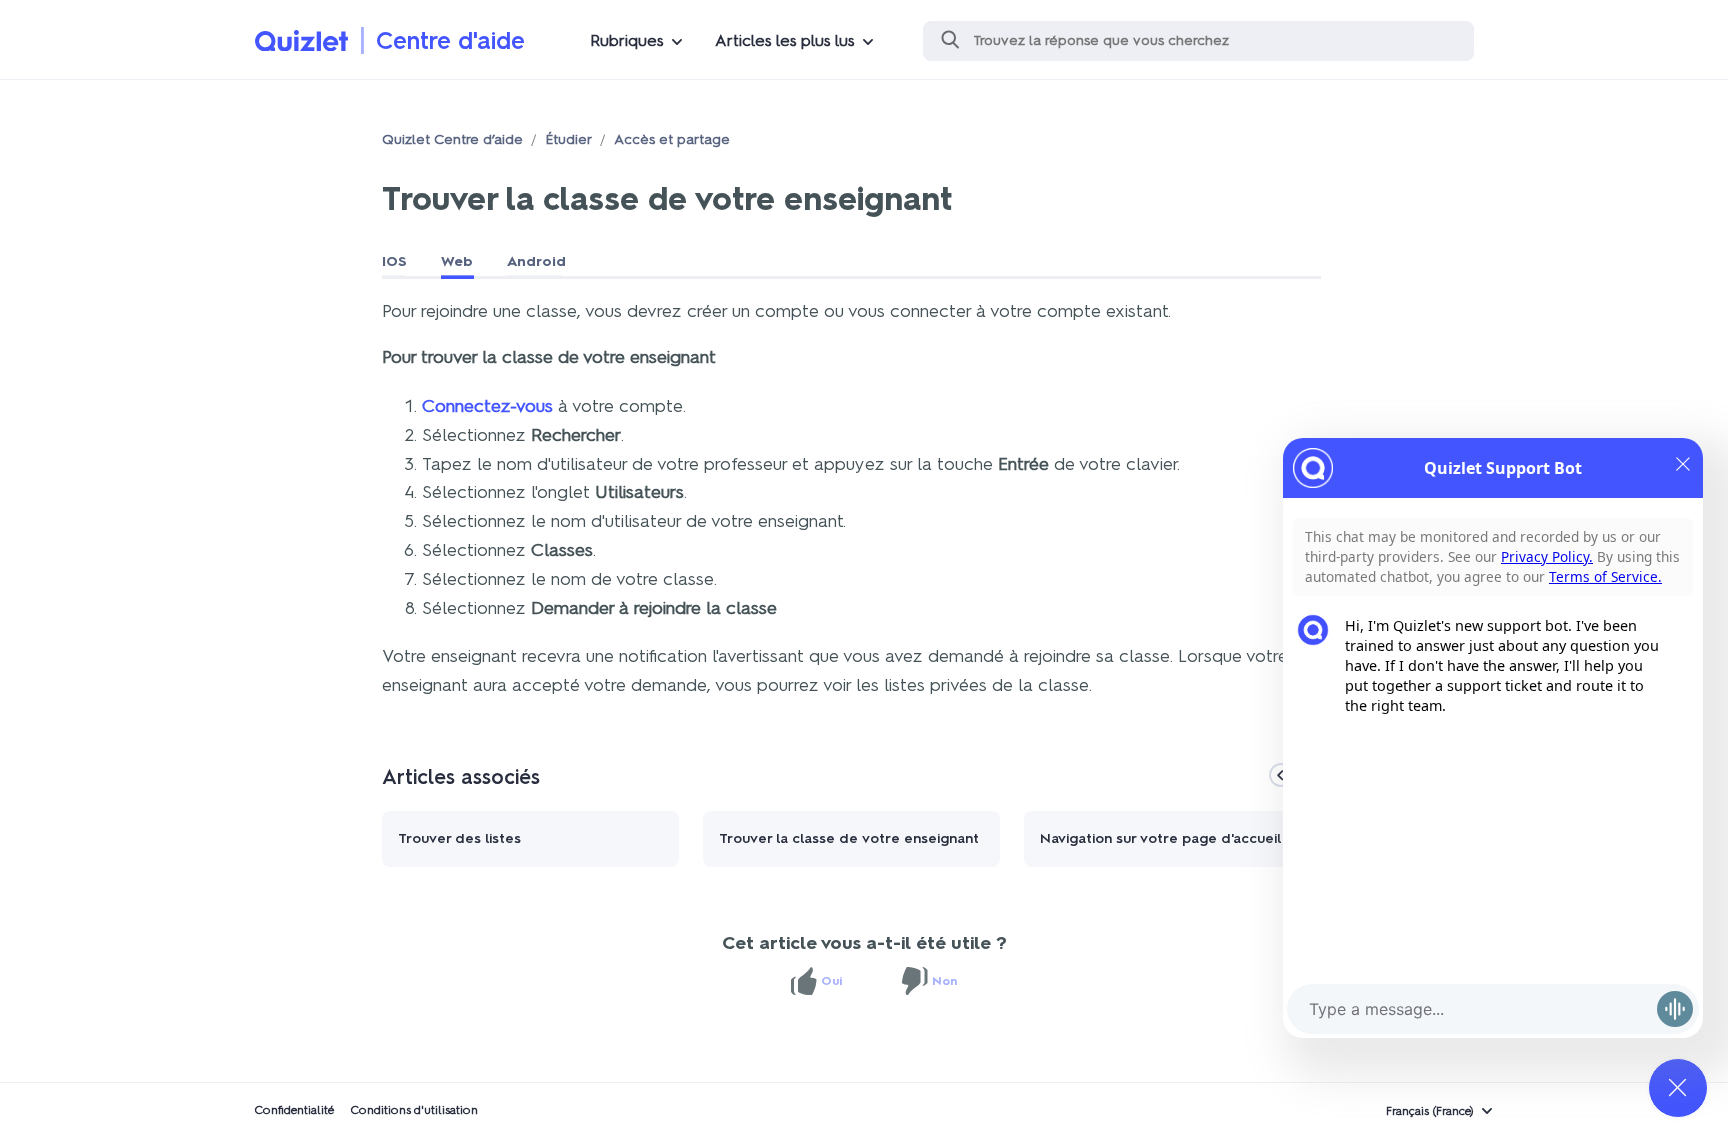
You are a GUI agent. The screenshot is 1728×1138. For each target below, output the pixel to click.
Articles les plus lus (785, 40)
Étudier (568, 139)
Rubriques (627, 40)
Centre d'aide (450, 40)
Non (944, 981)
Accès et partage (672, 139)
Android (536, 261)
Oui (831, 981)
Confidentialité (294, 1110)
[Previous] (1281, 775)
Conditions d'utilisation (414, 1110)
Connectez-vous (487, 406)
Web (457, 261)
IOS (394, 261)
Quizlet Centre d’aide (452, 139)
